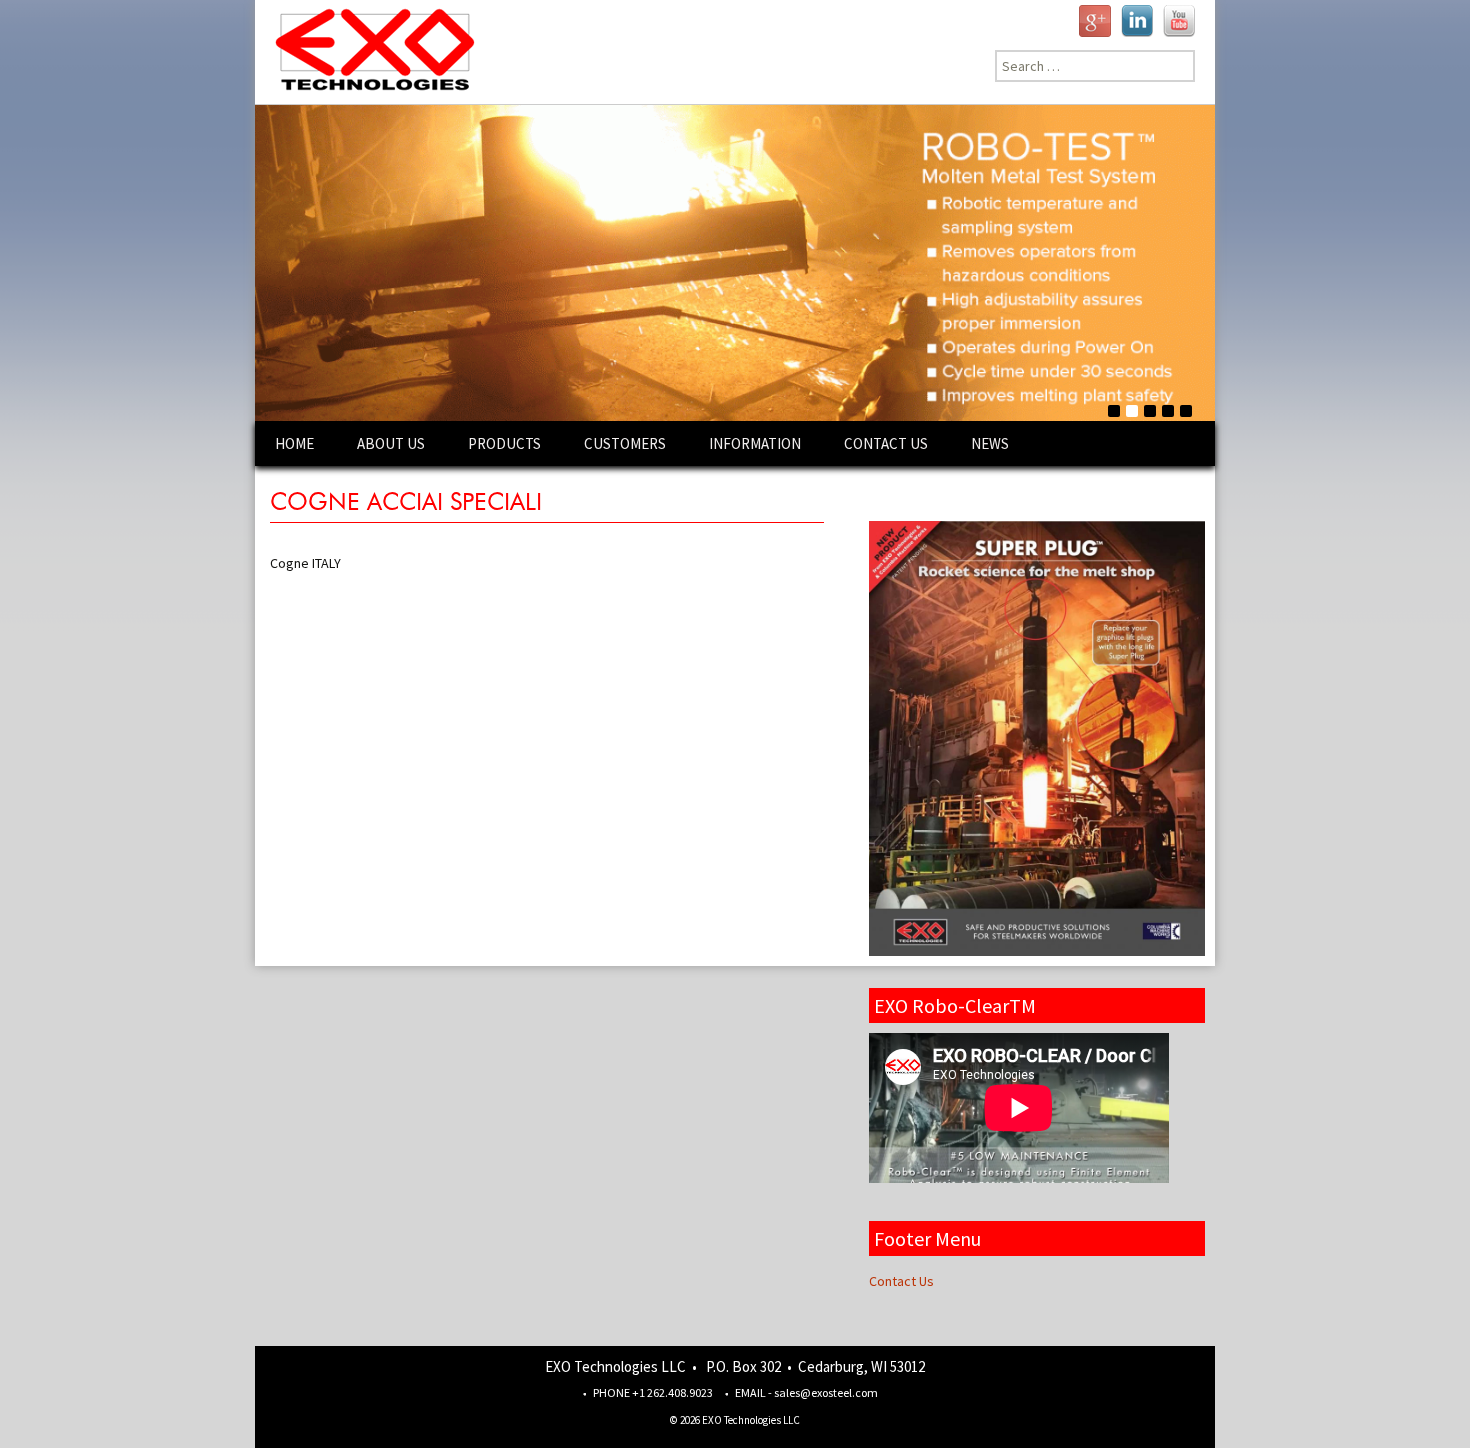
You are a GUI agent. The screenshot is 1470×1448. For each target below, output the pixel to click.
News (990, 443)
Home (294, 443)
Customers (625, 443)
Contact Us (886, 443)
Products (504, 443)
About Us (391, 443)
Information (755, 443)
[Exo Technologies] (367, 52)
